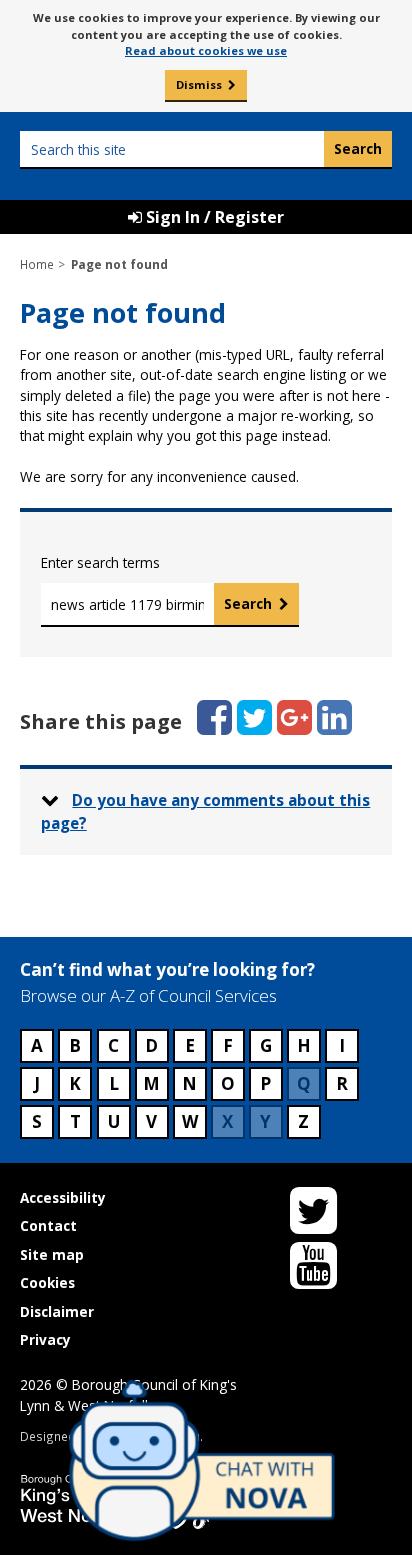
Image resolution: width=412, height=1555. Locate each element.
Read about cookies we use (206, 50)
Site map (52, 1254)
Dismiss (199, 84)
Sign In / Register (213, 217)
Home (37, 264)
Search (248, 603)
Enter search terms (100, 562)
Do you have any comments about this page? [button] (206, 811)
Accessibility (63, 1197)
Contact (48, 1225)
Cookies (47, 1282)
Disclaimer (57, 1311)
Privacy (45, 1339)
